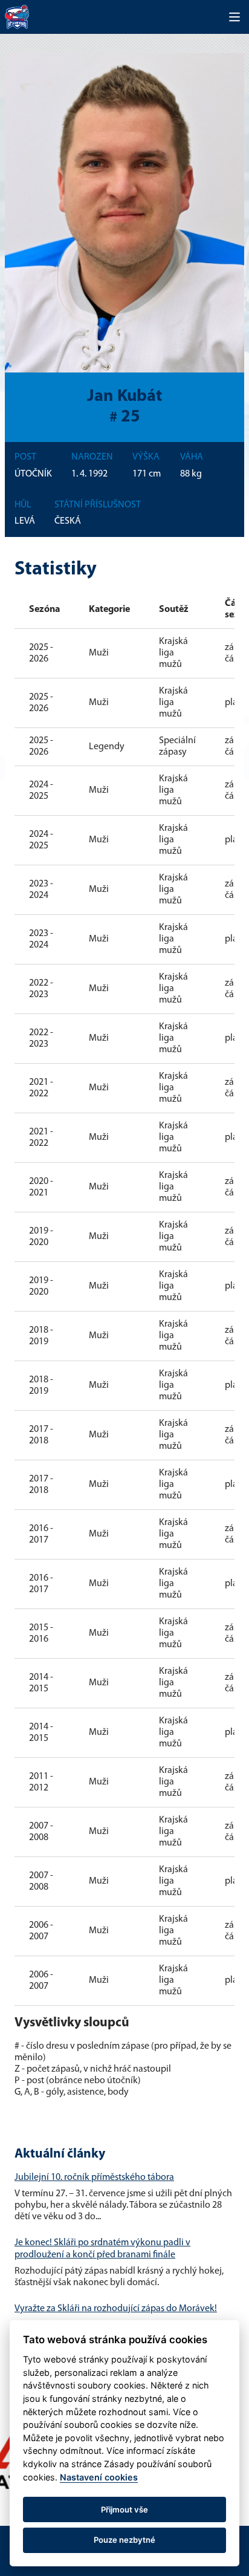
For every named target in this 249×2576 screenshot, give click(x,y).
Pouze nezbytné (124, 2540)
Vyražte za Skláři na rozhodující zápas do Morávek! (116, 2309)
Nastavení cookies (99, 2477)
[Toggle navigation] (234, 17)
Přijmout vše (124, 2509)
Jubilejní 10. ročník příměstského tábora (94, 2178)
